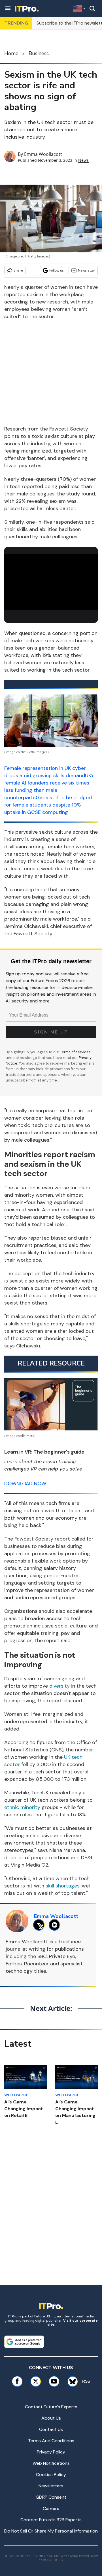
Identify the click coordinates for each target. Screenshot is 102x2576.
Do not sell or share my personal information (51, 2531)
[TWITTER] (40, 1925)
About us (51, 2418)
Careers (51, 2508)
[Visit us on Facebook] (17, 2381)
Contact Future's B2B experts (51, 2520)
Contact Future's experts (51, 2407)
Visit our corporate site (73, 2322)
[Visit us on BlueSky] (71, 2381)
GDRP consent (51, 2497)
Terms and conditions (51, 2441)
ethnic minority (22, 1807)
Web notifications (51, 2463)
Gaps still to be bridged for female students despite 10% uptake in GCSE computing (48, 805)
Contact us (51, 2429)
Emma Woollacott (43, 154)
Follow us (57, 270)
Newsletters (51, 2486)
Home (11, 53)
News (83, 160)
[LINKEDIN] (56, 1925)
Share (18, 270)
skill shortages (63, 1886)
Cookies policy (51, 2475)
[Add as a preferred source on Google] (24, 2342)
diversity (59, 1686)
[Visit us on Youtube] (54, 2381)
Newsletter (87, 270)
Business (39, 53)
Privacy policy (51, 2452)
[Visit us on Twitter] (36, 2381)
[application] (51, 580)
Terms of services (75, 1052)
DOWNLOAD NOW (25, 1483)
